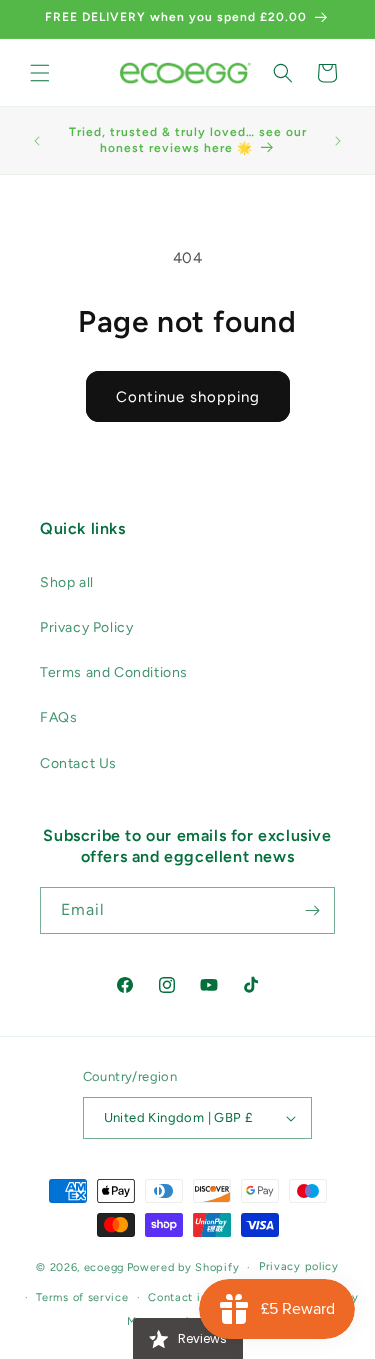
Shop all (67, 582)
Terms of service (82, 1297)
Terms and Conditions (114, 672)
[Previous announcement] (37, 141)
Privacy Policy (86, 627)
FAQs (58, 717)
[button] (40, 73)
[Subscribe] (312, 910)
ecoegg (104, 1267)
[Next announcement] (338, 141)
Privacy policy (299, 1266)
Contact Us (78, 763)
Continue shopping (188, 397)
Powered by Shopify (183, 1267)
